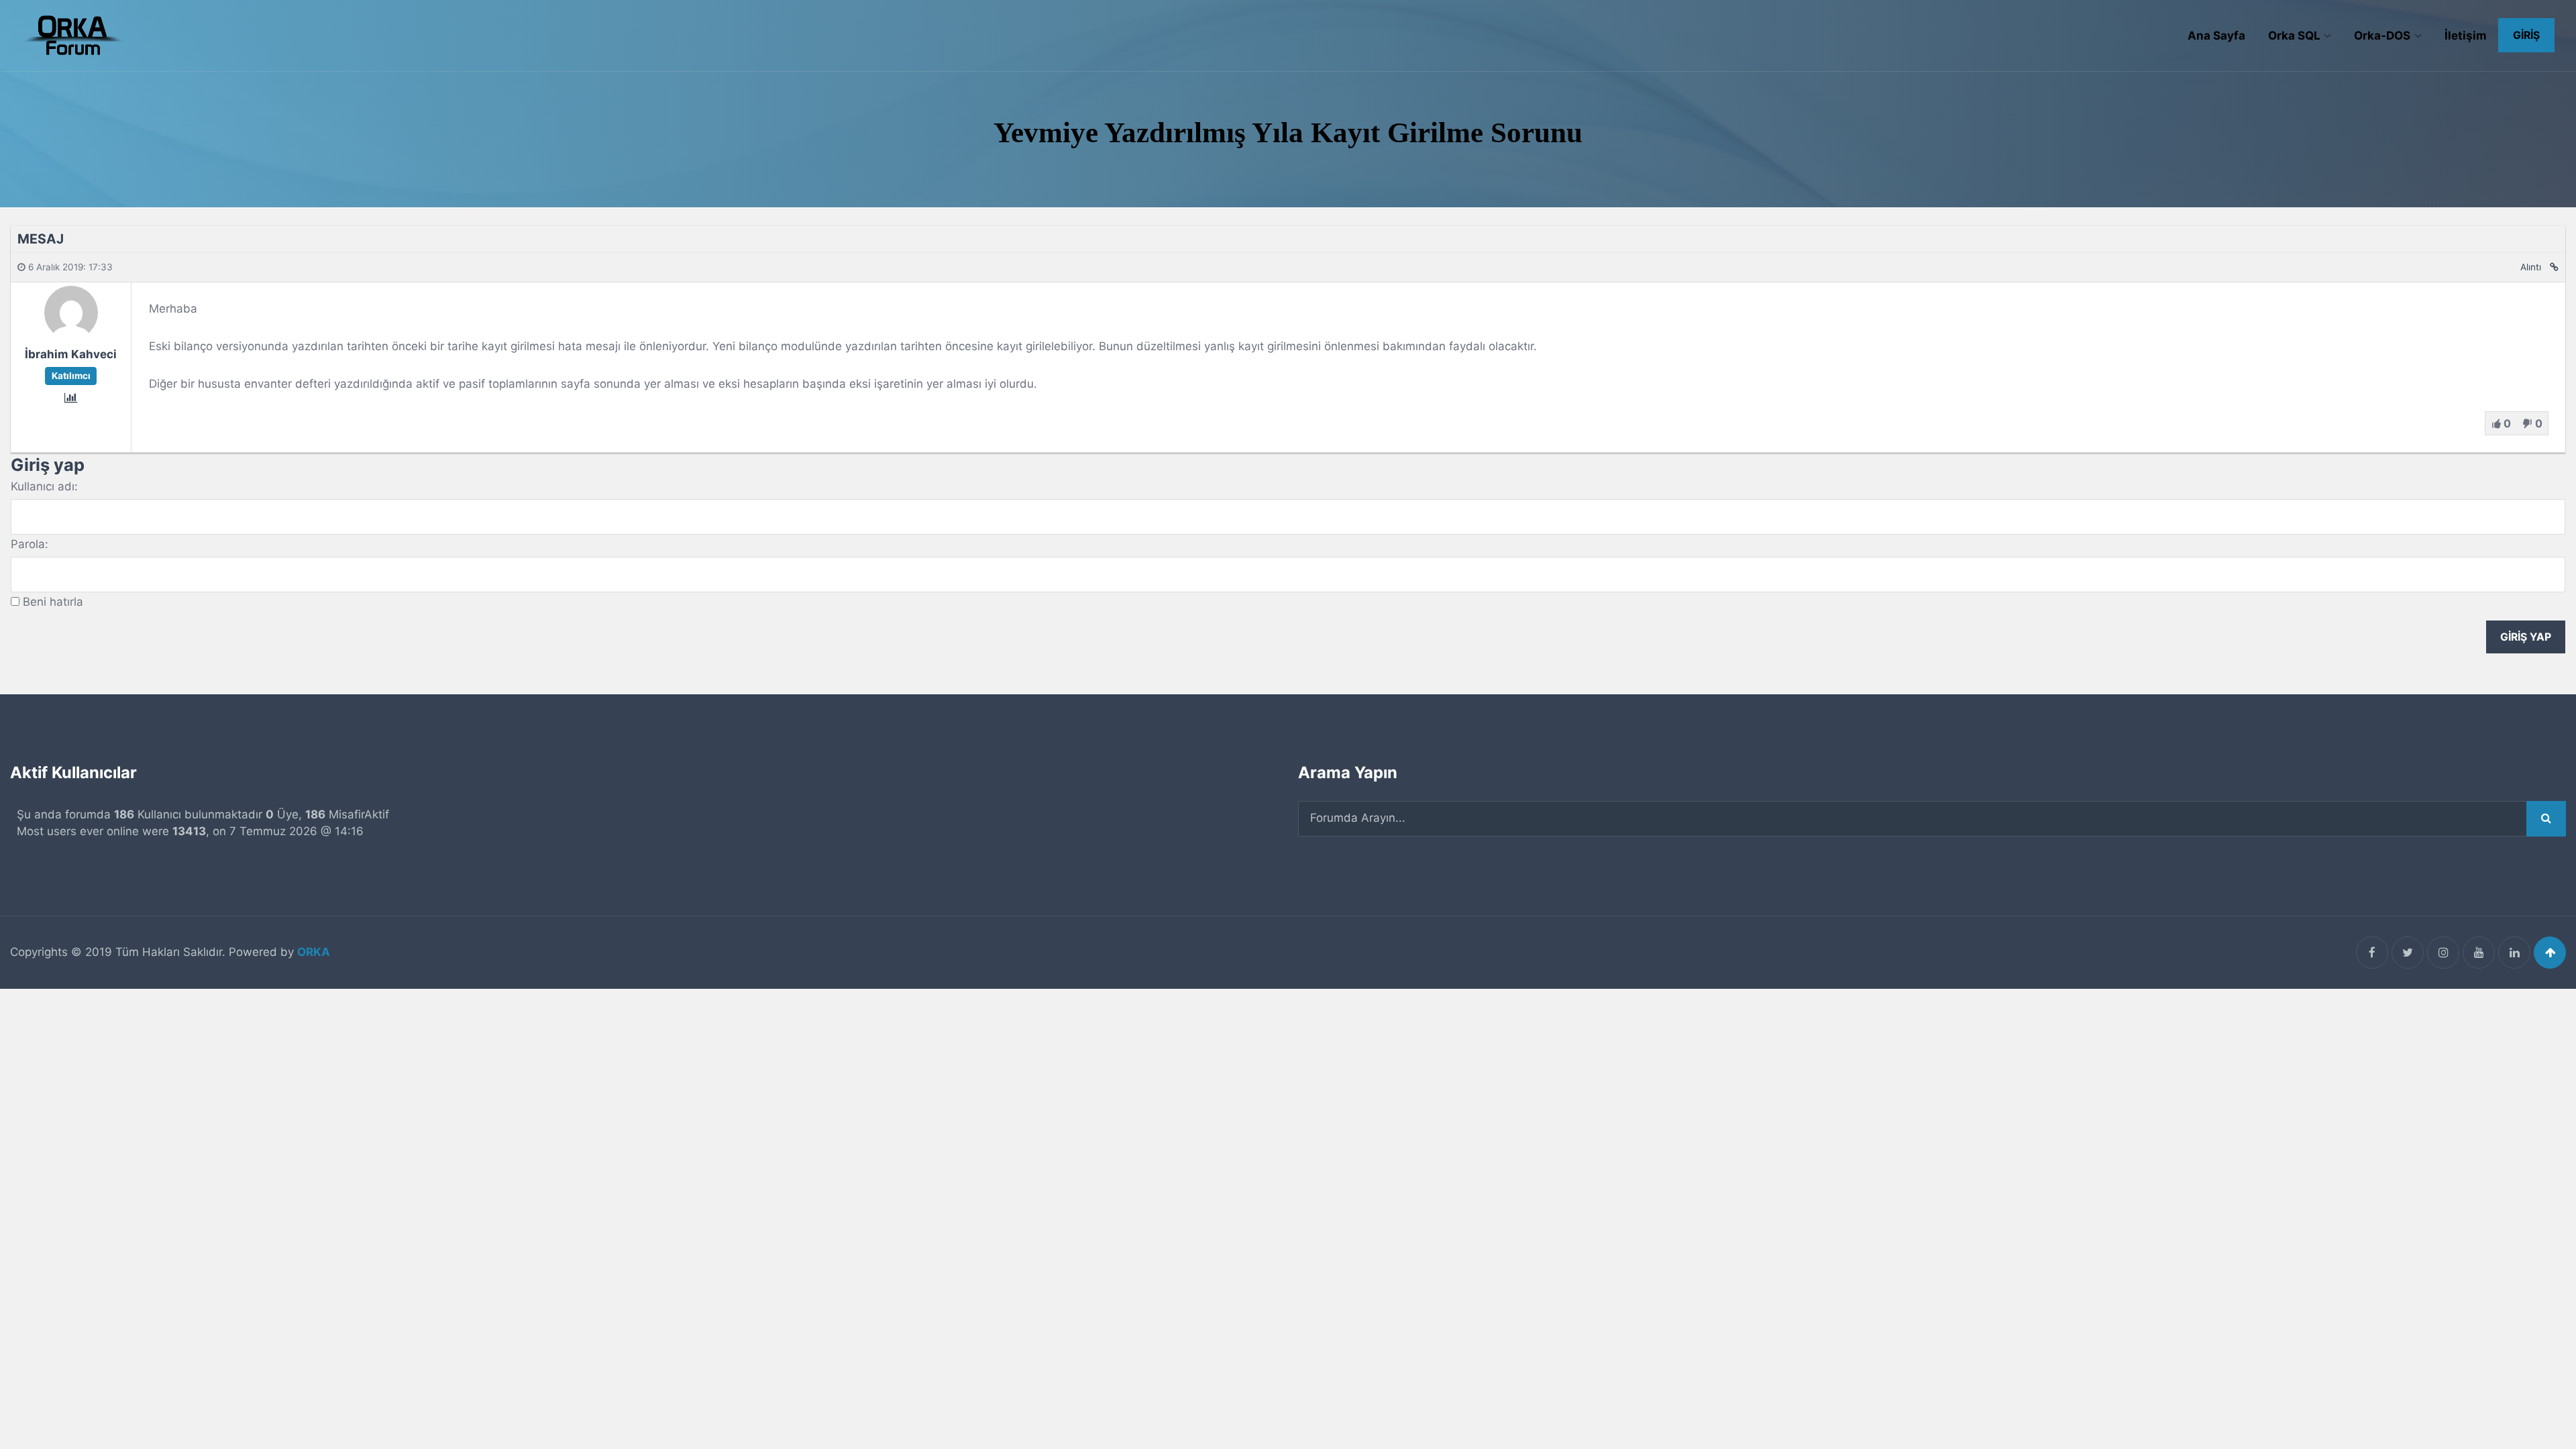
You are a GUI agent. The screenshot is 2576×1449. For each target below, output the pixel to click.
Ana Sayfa (2216, 36)
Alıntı (2531, 267)
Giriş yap (2526, 637)
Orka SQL (2294, 36)
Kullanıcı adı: (44, 486)
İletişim (2466, 36)
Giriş (2526, 35)
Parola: (30, 544)
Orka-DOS (2382, 36)
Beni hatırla (53, 602)
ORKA (314, 952)
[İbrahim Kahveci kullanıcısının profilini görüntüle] (71, 335)
